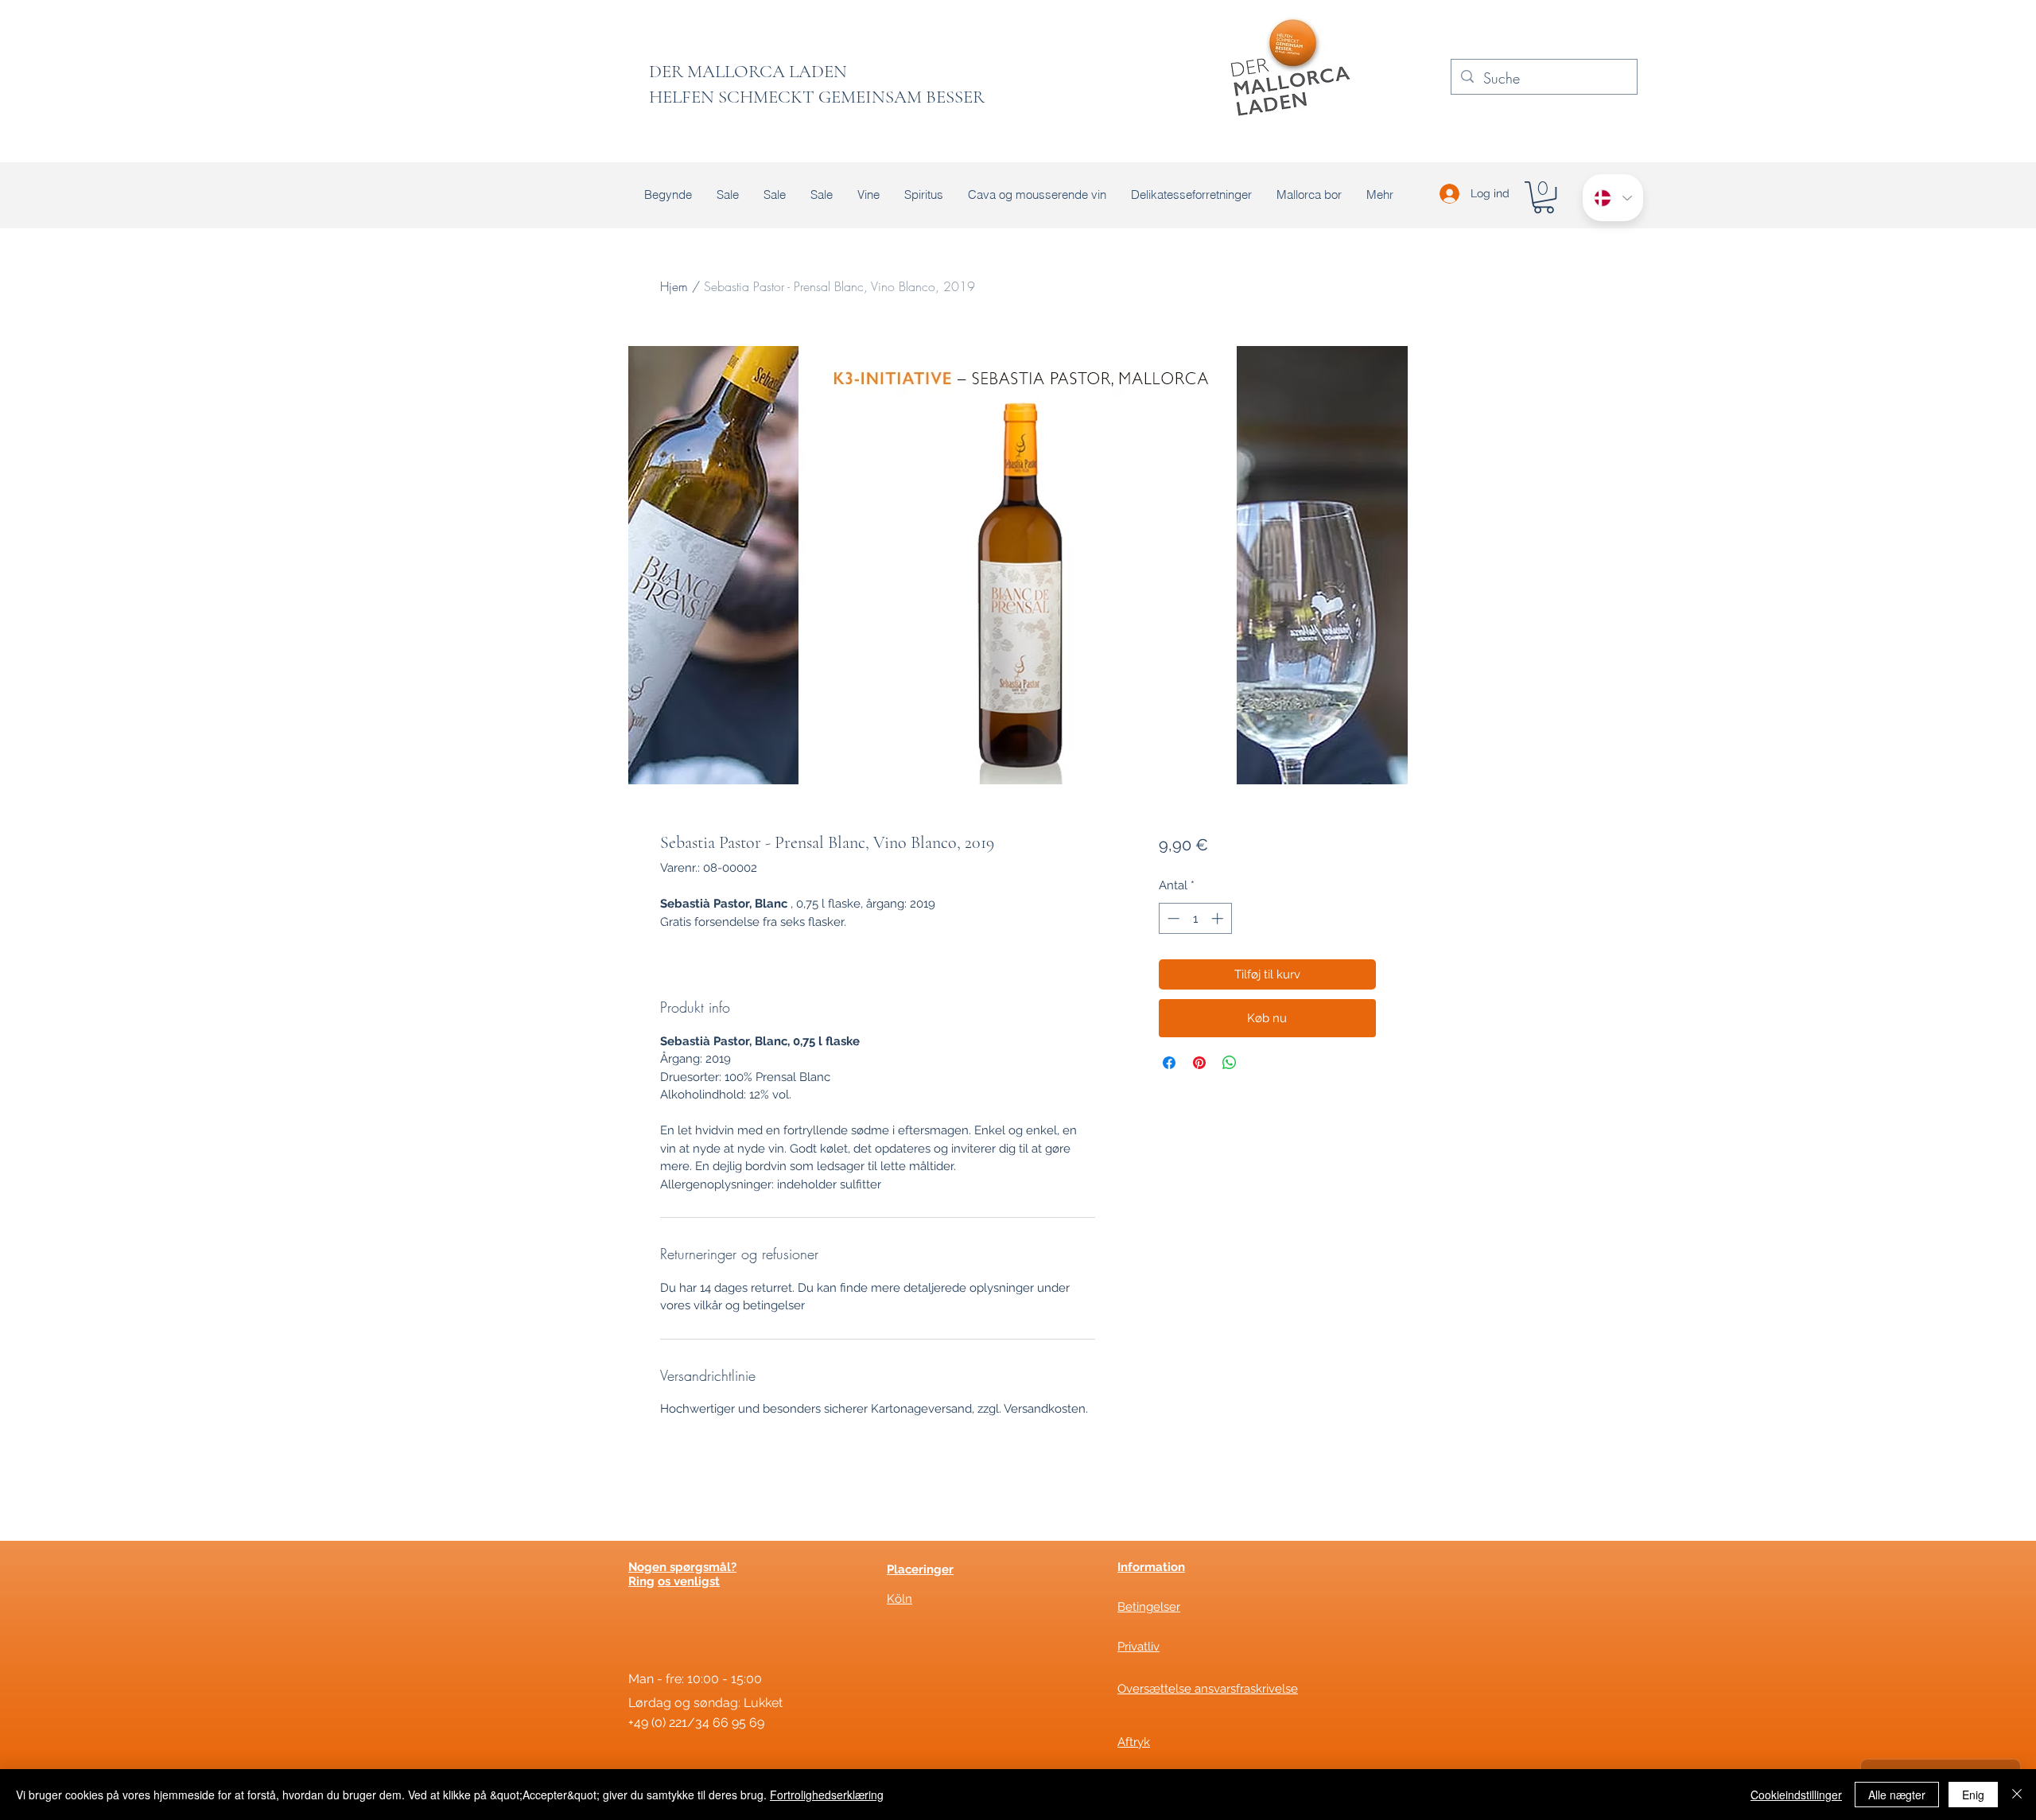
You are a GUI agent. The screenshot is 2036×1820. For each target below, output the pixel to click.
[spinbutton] (1195, 918)
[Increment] (1219, 918)
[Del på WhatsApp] (1230, 1063)
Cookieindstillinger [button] (1796, 1795)
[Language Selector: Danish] (1613, 198)
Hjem (674, 286)
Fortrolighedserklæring (827, 1795)
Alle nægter (1897, 1795)
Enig (1973, 1795)
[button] (1544, 197)
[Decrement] (1172, 918)
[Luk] (2017, 1795)
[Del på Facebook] (1169, 1063)
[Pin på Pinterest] (1199, 1063)
